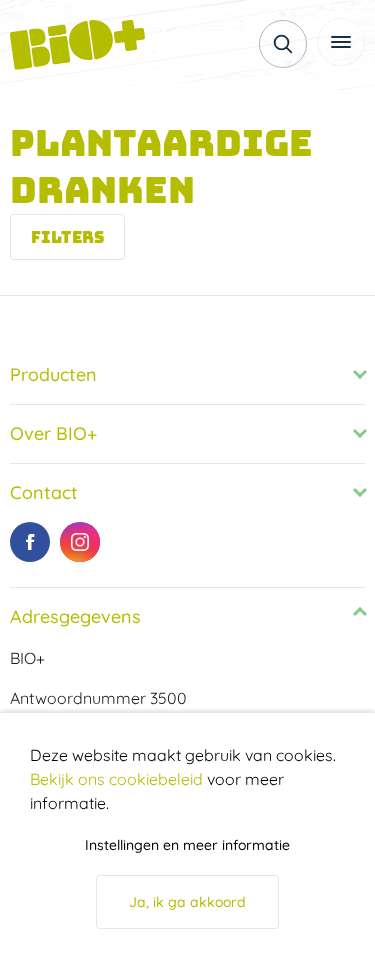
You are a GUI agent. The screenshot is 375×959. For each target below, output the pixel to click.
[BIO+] (85, 45)
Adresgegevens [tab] (75, 616)
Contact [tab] (44, 492)
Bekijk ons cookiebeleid (116, 779)
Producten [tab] (53, 374)
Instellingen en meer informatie (187, 845)
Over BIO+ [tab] (53, 433)
